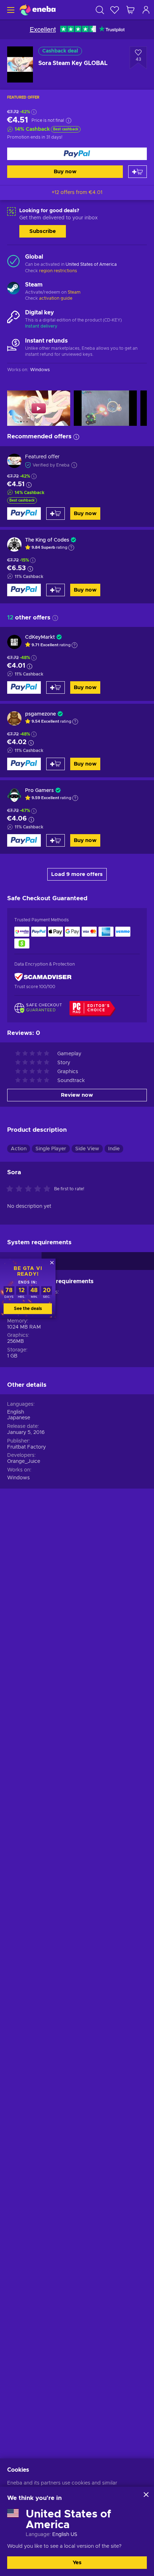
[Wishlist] (115, 10)
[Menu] (10, 10)
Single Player (51, 1149)
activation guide (56, 298)
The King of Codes (47, 540)
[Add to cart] (138, 172)
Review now (77, 1095)
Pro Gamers (39, 791)
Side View (87, 1149)
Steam (74, 292)
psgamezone (40, 714)
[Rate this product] (30, 1189)
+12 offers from (77, 193)
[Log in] (146, 10)
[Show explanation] (71, 548)
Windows (18, 1478)
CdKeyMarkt (40, 637)
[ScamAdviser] (43, 977)
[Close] (146, 2495)
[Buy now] (77, 154)
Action (19, 1149)
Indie (114, 1149)
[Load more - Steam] (13, 289)
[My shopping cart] (130, 10)
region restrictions (58, 271)
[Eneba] (38, 10)
